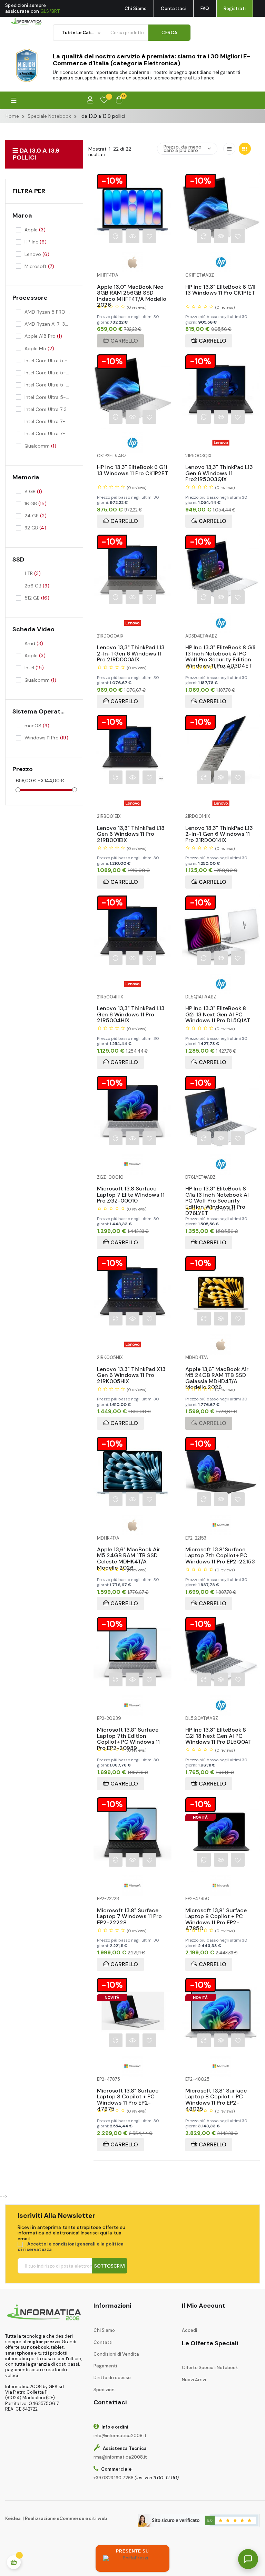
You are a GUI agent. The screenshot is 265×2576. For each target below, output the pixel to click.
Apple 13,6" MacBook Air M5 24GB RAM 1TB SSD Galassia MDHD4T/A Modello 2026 (217, 1370)
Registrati (235, 8)
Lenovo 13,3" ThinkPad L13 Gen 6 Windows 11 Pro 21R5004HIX (131, 1009)
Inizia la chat (155, 2476)
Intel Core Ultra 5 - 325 (48, 361)
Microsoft (39, 266)
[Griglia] (245, 149)
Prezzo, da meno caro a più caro (183, 149)
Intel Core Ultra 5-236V (48, 385)
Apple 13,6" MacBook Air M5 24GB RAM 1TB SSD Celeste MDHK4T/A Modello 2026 (129, 1550)
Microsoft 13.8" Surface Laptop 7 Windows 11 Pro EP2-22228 (129, 1911)
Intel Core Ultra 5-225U (48, 373)
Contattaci (174, 8)
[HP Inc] (221, 262)
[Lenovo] (221, 442)
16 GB (36, 504)
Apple (35, 230)
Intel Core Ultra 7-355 (48, 433)
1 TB (33, 573)
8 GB (33, 491)
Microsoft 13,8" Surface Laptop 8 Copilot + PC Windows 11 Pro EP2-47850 (216, 1911)
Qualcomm (40, 446)
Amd (34, 643)
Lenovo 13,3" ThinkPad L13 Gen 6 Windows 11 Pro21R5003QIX (219, 468)
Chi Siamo (136, 8)
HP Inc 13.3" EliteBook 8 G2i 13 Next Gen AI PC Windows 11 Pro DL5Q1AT (218, 1009)
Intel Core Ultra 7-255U (48, 421)
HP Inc (36, 242)
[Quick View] (132, 236)
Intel (34, 668)
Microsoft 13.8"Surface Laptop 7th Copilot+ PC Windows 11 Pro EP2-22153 (220, 1550)
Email (142, 2412)
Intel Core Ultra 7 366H (48, 409)
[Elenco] (229, 149)
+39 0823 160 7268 (114, 2478)
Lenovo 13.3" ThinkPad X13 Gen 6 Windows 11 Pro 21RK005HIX (131, 1370)
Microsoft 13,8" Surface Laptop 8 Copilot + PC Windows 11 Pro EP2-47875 (128, 2091)
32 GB (35, 528)
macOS (37, 726)
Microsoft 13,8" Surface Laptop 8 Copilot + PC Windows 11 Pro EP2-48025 (216, 2091)
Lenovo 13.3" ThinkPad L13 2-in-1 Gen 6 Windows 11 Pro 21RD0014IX (219, 829)
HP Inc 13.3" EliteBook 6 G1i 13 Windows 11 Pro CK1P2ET (132, 468)
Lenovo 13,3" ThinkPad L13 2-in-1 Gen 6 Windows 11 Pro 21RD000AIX (131, 648)
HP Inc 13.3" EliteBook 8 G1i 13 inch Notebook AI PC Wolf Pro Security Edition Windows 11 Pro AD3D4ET (220, 648)
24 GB (36, 516)
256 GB (37, 586)
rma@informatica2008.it (120, 2457)
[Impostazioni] (90, 100)
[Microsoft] (132, 1164)
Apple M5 (39, 348)
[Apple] (132, 262)
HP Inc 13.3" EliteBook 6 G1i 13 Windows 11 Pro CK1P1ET (220, 288)
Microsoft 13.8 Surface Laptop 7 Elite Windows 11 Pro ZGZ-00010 (131, 1189)
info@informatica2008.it (120, 2436)
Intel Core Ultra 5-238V (48, 397)
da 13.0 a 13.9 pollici (36, 154)
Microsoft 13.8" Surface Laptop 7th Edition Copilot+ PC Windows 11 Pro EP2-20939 (128, 1730)
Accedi (189, 2330)
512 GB (37, 598)
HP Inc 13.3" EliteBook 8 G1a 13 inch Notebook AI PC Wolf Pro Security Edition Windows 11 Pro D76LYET (217, 1189)
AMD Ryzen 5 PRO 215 (48, 312)
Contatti (103, 2342)
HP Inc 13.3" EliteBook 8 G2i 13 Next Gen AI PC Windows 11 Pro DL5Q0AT (218, 1730)
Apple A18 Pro (43, 336)
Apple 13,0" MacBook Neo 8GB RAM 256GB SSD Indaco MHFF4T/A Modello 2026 (132, 288)
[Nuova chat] (238, 2359)
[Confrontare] (116, 236)
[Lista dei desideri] (149, 236)
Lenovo (37, 254)
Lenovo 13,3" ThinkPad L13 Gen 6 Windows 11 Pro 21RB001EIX (131, 829)
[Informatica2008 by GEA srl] (26, 21)
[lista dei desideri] (104, 100)
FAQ (205, 8)
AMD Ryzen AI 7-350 (48, 324)
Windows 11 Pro (46, 738)
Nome (143, 2387)
